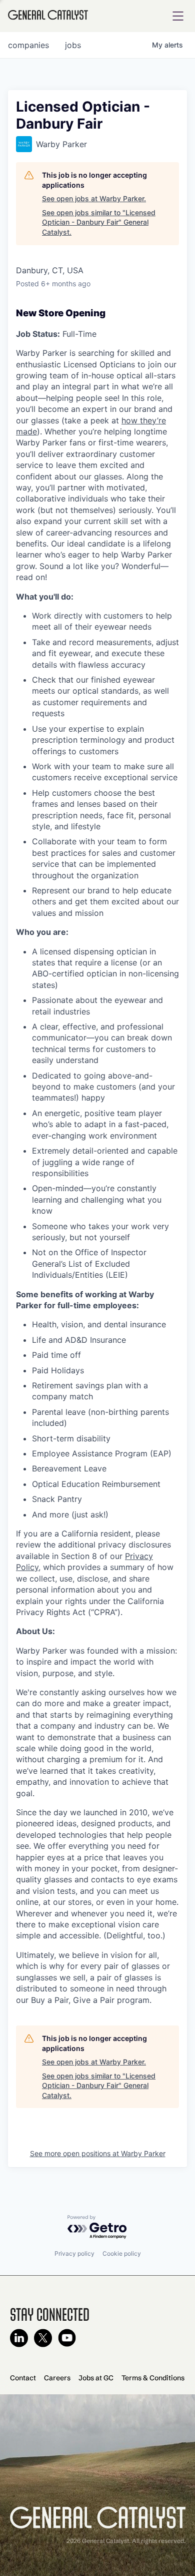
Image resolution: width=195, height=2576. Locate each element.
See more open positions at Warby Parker (98, 2153)
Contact (23, 2378)
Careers (57, 2378)
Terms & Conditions (153, 2378)
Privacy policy (74, 2253)
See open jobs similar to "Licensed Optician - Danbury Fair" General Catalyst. (99, 222)
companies (28, 45)
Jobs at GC (96, 2378)
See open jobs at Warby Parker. (94, 198)
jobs (73, 45)
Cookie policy (122, 2253)
